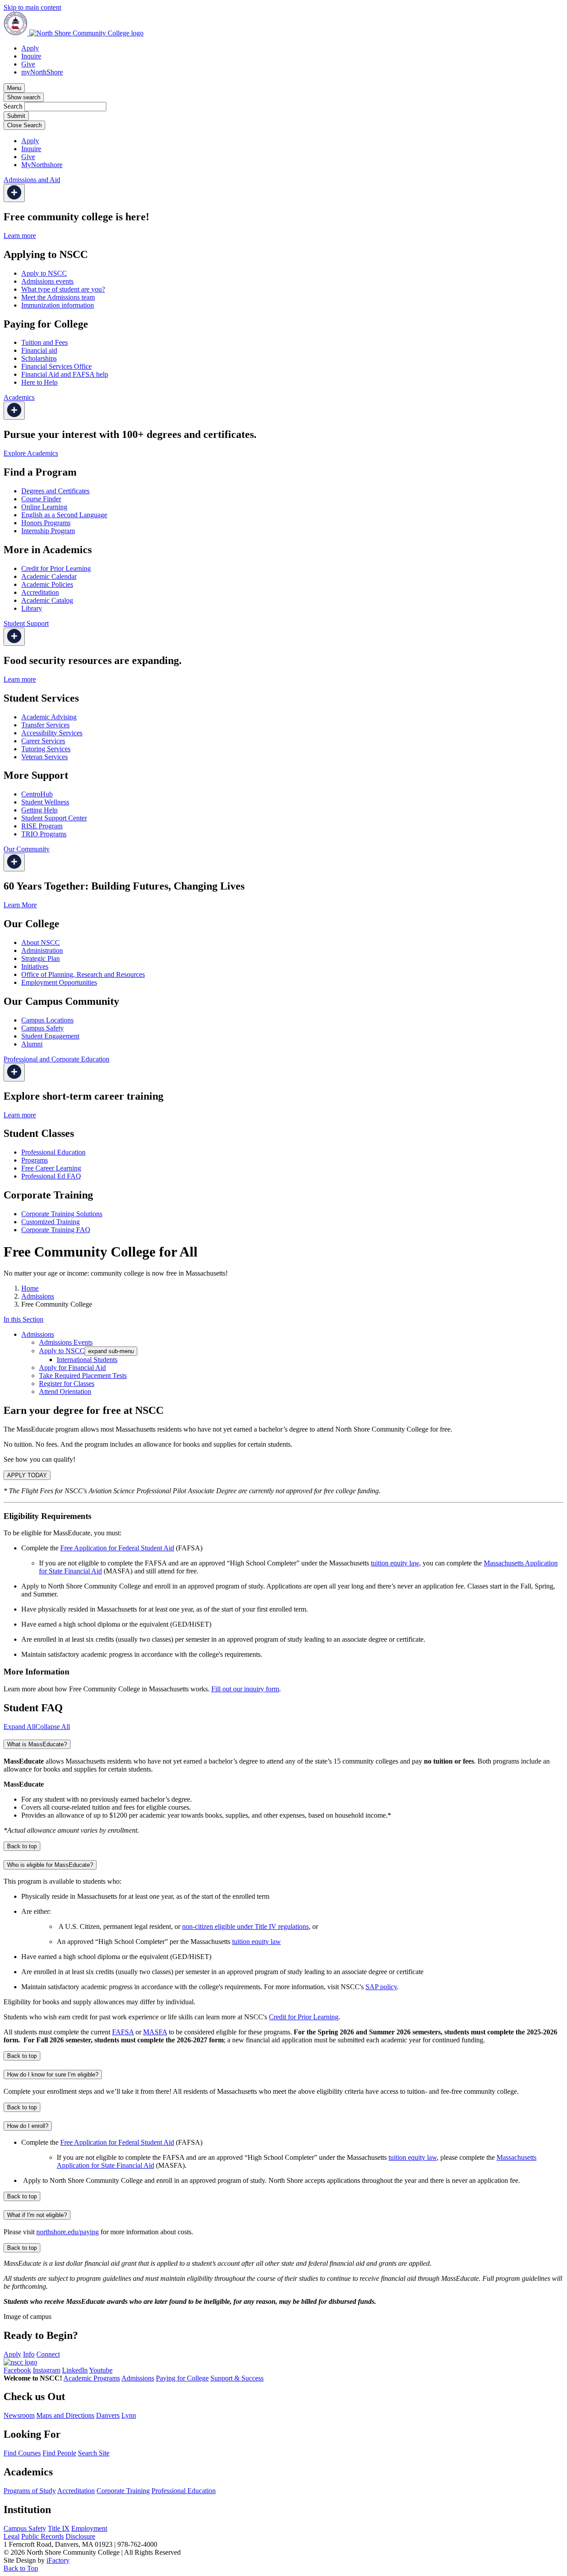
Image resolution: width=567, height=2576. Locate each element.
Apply (30, 48)
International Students (87, 1360)
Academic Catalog (47, 600)
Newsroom (19, 2415)
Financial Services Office (56, 366)
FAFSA (123, 2032)
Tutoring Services (46, 749)
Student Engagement (50, 1036)
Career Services (43, 741)
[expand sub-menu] (14, 193)
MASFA (155, 2032)
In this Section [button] (23, 1319)
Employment (89, 2528)
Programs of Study (30, 2491)
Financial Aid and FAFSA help (65, 374)
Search (13, 106)
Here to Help (39, 382)
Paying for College (182, 2378)
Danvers (108, 2415)
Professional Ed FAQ (51, 1176)
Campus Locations (47, 1020)
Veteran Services (45, 757)
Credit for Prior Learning (56, 568)
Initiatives (35, 966)
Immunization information (58, 305)
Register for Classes (67, 1384)
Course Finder (41, 499)
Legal (12, 2536)
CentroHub (37, 794)
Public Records (43, 2536)
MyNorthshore (42, 165)
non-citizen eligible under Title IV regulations (245, 1926)
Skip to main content (32, 7)
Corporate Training (123, 2491)
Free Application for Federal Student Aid (117, 1548)
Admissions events (47, 281)
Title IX (59, 2528)
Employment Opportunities (59, 982)
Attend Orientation (65, 1391)
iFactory (58, 2560)
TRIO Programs (44, 834)
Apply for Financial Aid (72, 1368)
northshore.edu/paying (68, 2232)
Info (29, 2354)
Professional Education (53, 1152)
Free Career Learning (51, 1168)
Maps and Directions (65, 2415)
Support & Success (237, 2378)
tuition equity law (395, 1563)
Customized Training (50, 1222)
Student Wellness (45, 802)
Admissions (38, 1296)
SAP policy (381, 1987)
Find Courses (22, 2453)
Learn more (20, 236)
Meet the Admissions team (58, 297)
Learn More (20, 905)
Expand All (19, 1727)
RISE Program (42, 826)
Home (30, 1288)
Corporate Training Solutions (62, 1214)
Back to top (22, 1846)
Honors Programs (46, 523)
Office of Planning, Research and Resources (83, 974)
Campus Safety (43, 1028)
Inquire (31, 56)
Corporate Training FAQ (56, 1230)
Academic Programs (92, 2378)
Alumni (32, 1044)
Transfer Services (45, 725)
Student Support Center (54, 818)
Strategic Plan (41, 958)
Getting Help (39, 810)
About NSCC (41, 943)
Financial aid (39, 350)
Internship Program (48, 531)
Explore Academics (31, 453)
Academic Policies (47, 584)
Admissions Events (66, 1342)
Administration (42, 950)
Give (28, 64)
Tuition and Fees (45, 342)
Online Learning (44, 507)
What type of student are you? (63, 289)
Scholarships (39, 358)
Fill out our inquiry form (245, 1689)
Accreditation (40, 592)
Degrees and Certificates (55, 491)
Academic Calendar (49, 576)
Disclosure (80, 2536)
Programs (35, 1160)
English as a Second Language (64, 515)
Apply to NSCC (44, 273)
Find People (59, 2453)
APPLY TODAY (27, 1475)
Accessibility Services (52, 733)
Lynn (129, 2415)
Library (32, 608)
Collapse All (53, 1727)
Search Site (94, 2453)
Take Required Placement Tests (83, 1376)
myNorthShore (42, 72)
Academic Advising (49, 717)
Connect (48, 2354)
